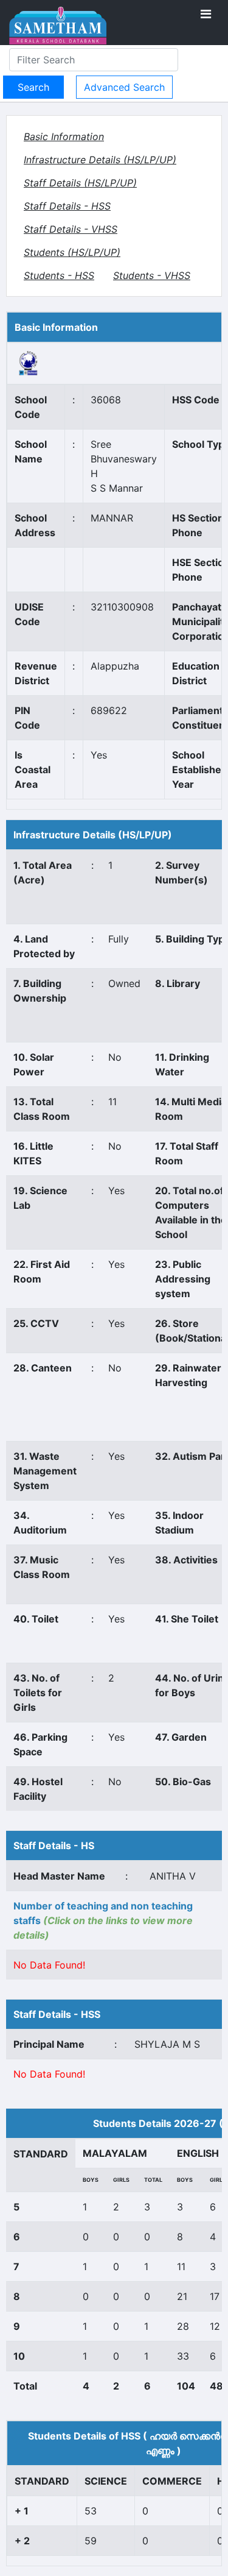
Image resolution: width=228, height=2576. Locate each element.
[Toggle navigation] (206, 14)
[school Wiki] (29, 363)
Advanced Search (124, 87)
